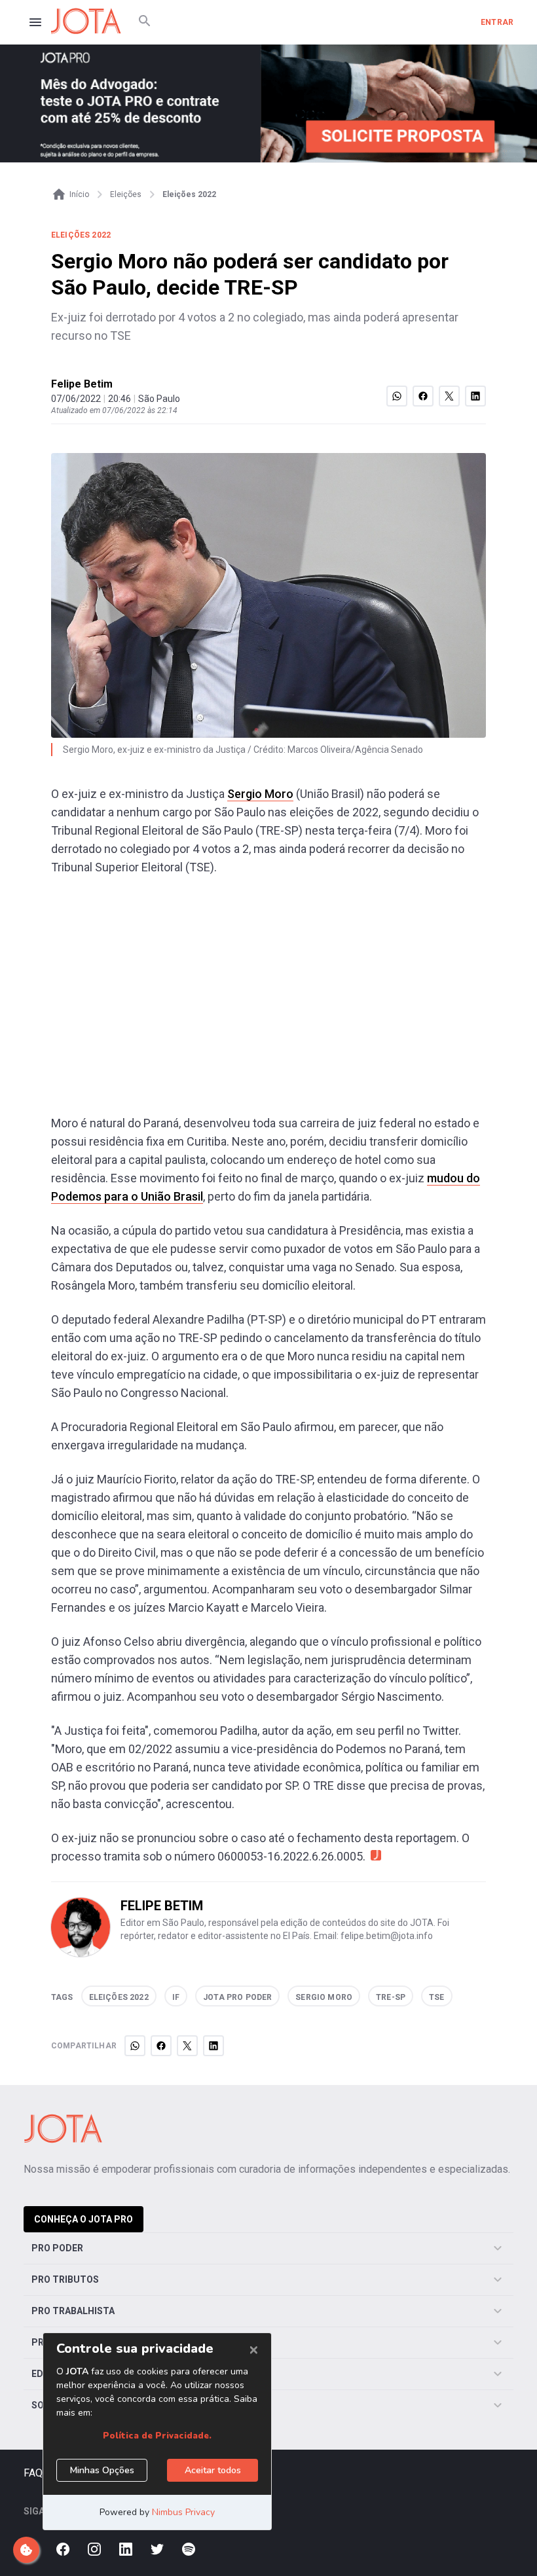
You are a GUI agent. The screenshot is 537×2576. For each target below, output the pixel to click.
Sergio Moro (260, 794)
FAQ (33, 2473)
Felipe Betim (82, 384)
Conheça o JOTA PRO (83, 2219)
